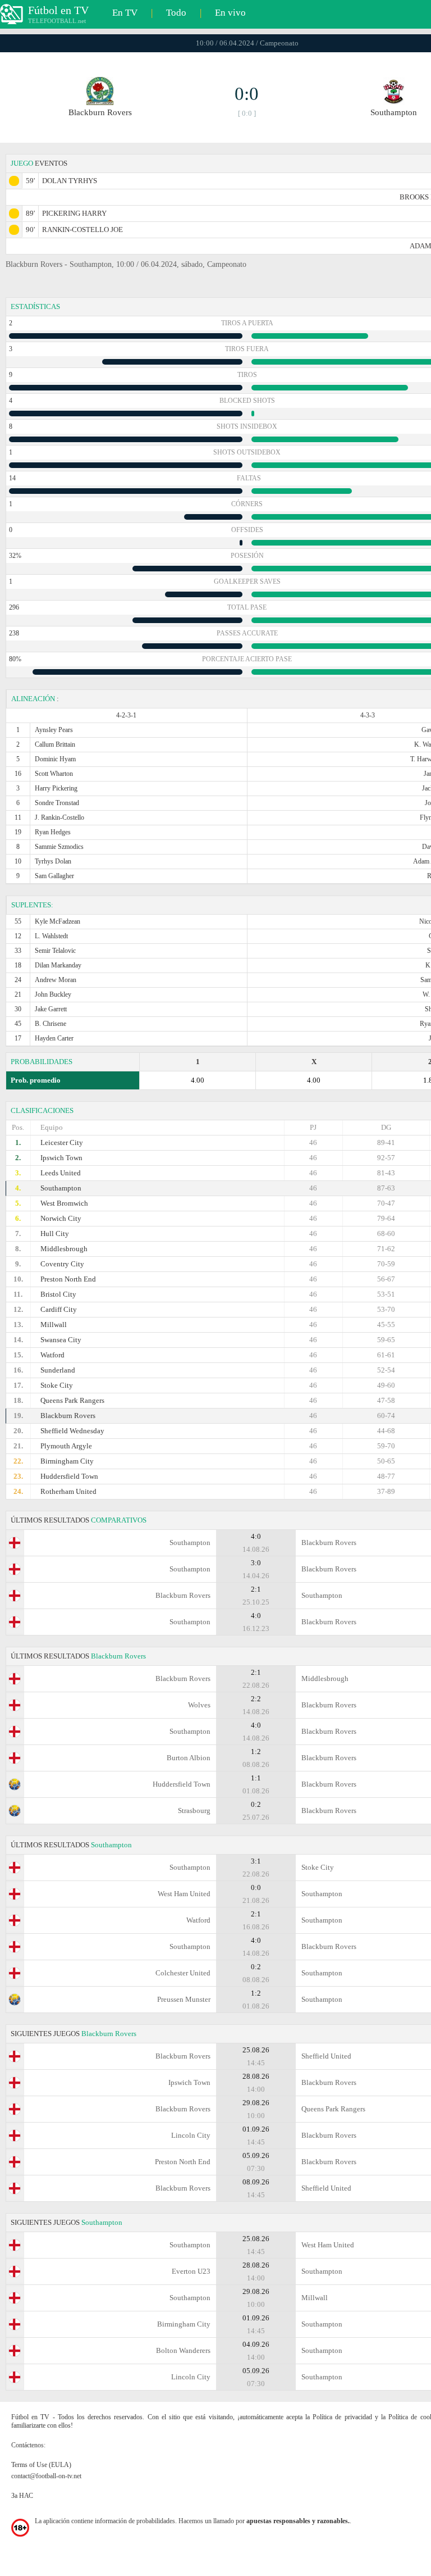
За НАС (22, 2496)
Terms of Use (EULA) (41, 2465)
